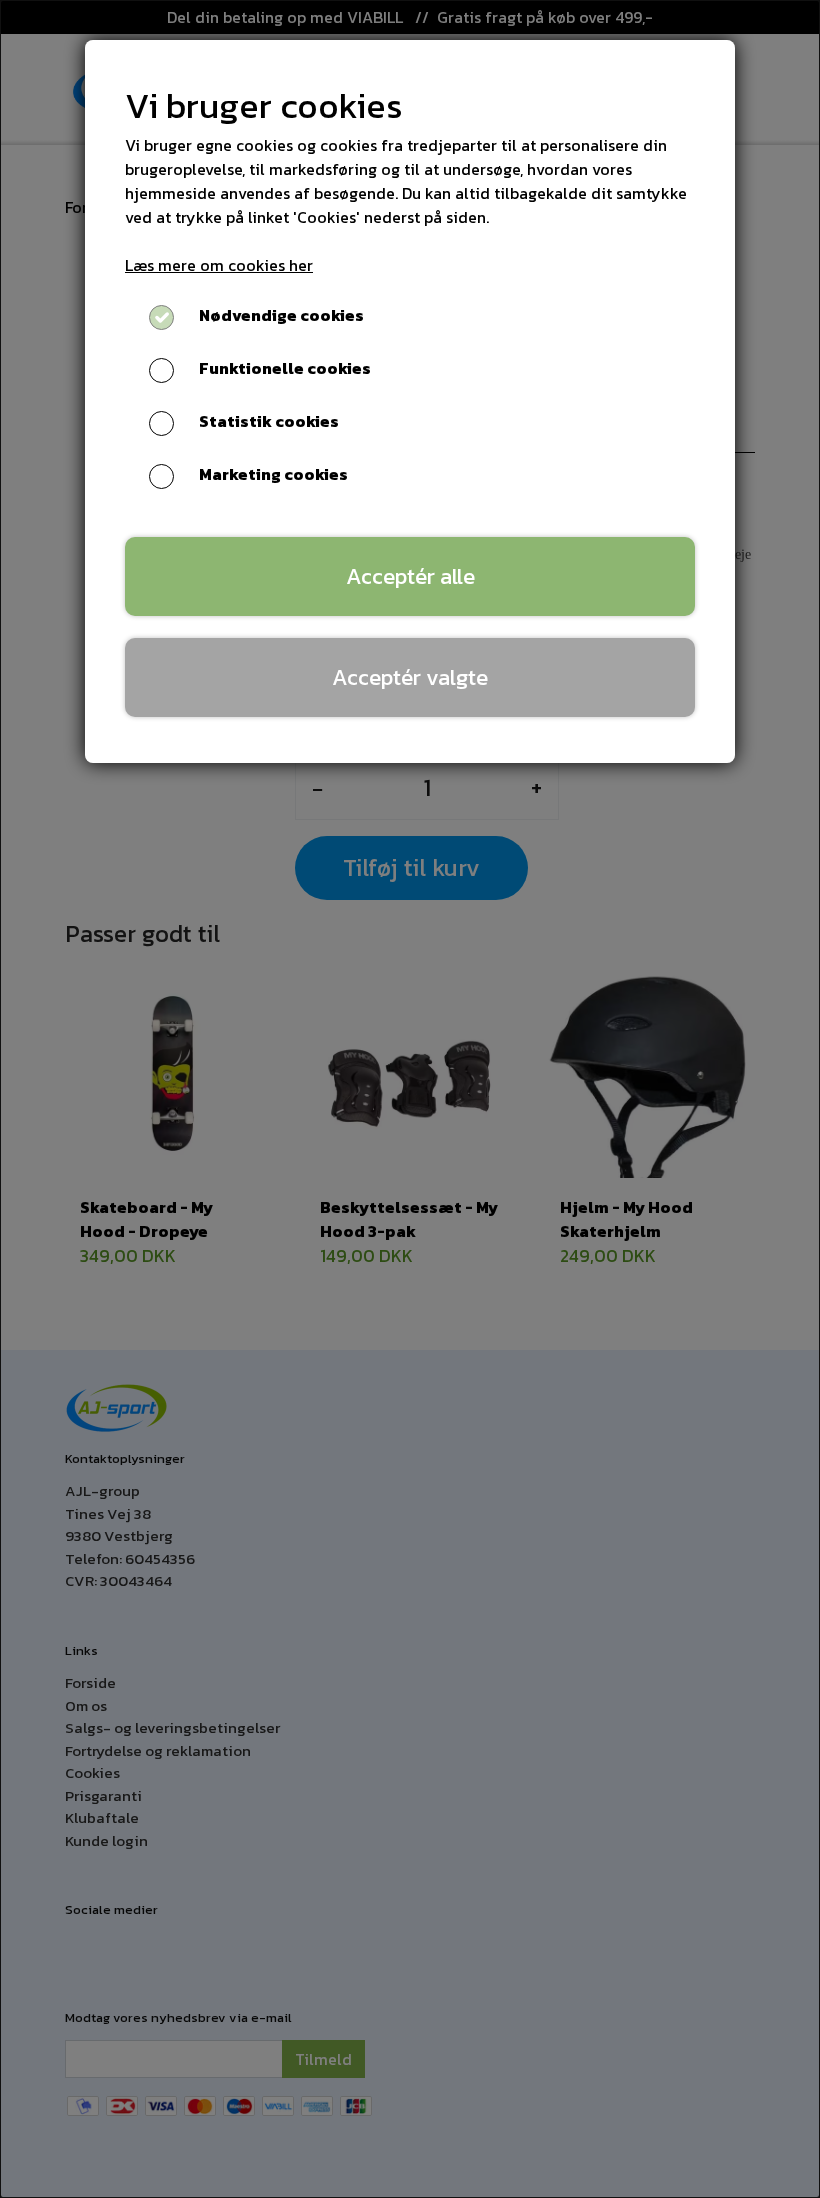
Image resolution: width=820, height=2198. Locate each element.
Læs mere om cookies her (219, 265)
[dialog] (410, 1099)
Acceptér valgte (410, 677)
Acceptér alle (410, 576)
